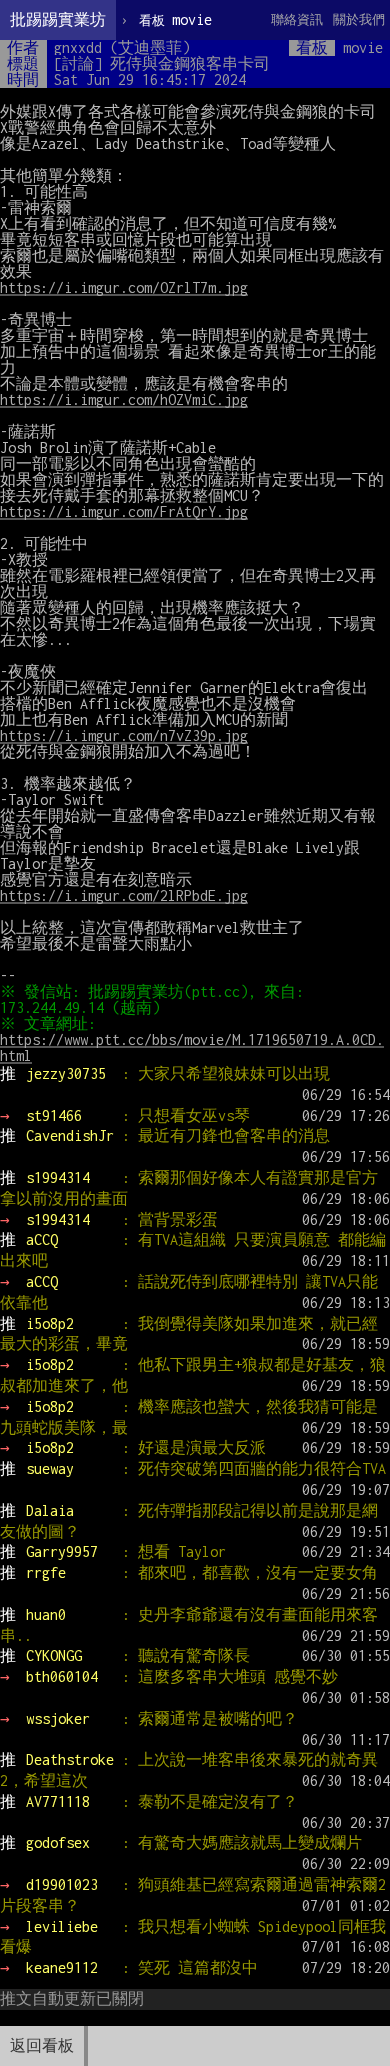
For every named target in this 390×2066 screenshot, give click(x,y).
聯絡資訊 (297, 19)
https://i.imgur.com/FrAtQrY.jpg (124, 511)
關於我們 (359, 19)
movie (175, 19)
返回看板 (42, 2045)
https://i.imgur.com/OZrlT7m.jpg (124, 287)
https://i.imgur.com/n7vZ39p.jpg (124, 735)
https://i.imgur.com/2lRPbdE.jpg (124, 895)
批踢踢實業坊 (58, 19)
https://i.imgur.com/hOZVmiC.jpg (124, 399)
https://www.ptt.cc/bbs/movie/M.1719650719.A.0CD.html (192, 1047)
